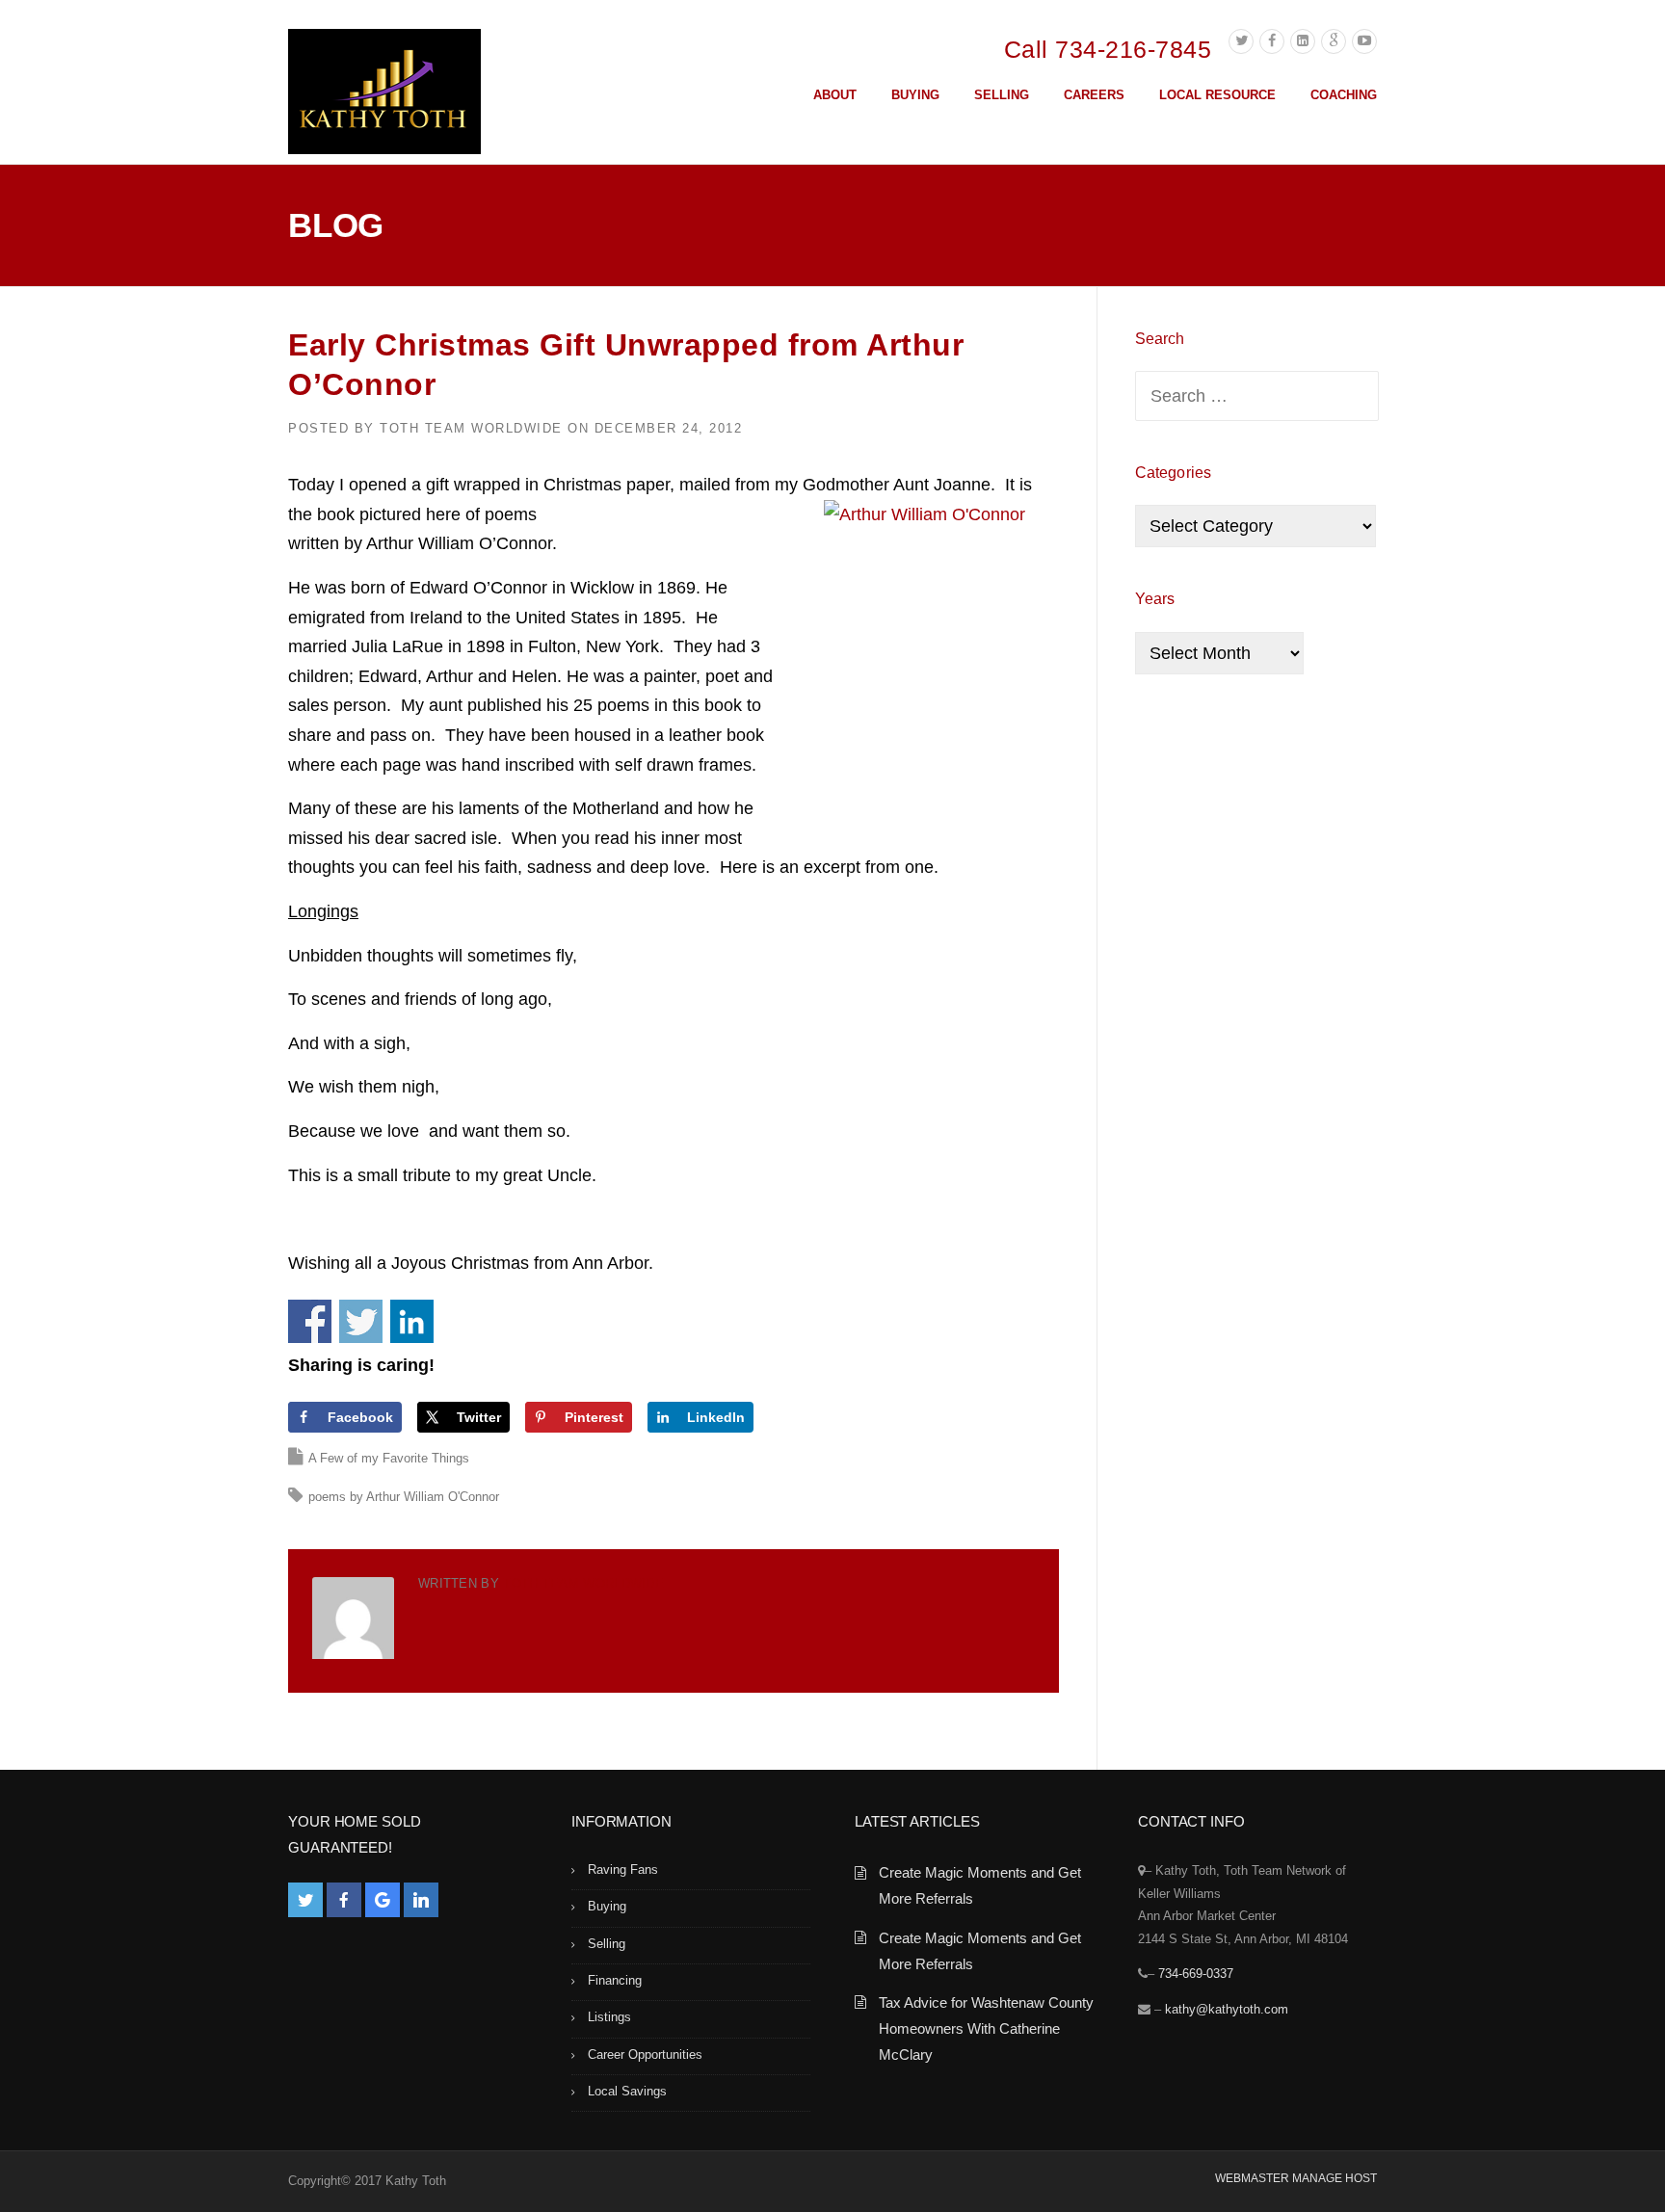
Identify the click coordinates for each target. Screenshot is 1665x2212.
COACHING (1344, 95)
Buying (607, 1906)
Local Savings (627, 2091)
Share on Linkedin (412, 1321)
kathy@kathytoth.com (1227, 2009)
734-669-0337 (1196, 1974)
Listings (609, 2017)
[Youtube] (1364, 41)
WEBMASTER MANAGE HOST (1296, 2178)
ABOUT (835, 95)
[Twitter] (1241, 41)
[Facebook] (1272, 41)
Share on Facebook (310, 1321)
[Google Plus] (1334, 41)
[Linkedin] (1303, 41)
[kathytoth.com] (384, 95)
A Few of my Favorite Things (389, 1458)
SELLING (1002, 95)
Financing (615, 1980)
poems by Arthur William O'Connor (404, 1497)
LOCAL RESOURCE (1217, 95)
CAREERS (1094, 95)
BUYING (915, 95)
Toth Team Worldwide (471, 428)
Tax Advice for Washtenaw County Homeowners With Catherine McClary (986, 2028)
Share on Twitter (361, 1321)
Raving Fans (623, 1870)
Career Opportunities (645, 2054)
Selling (607, 1944)
